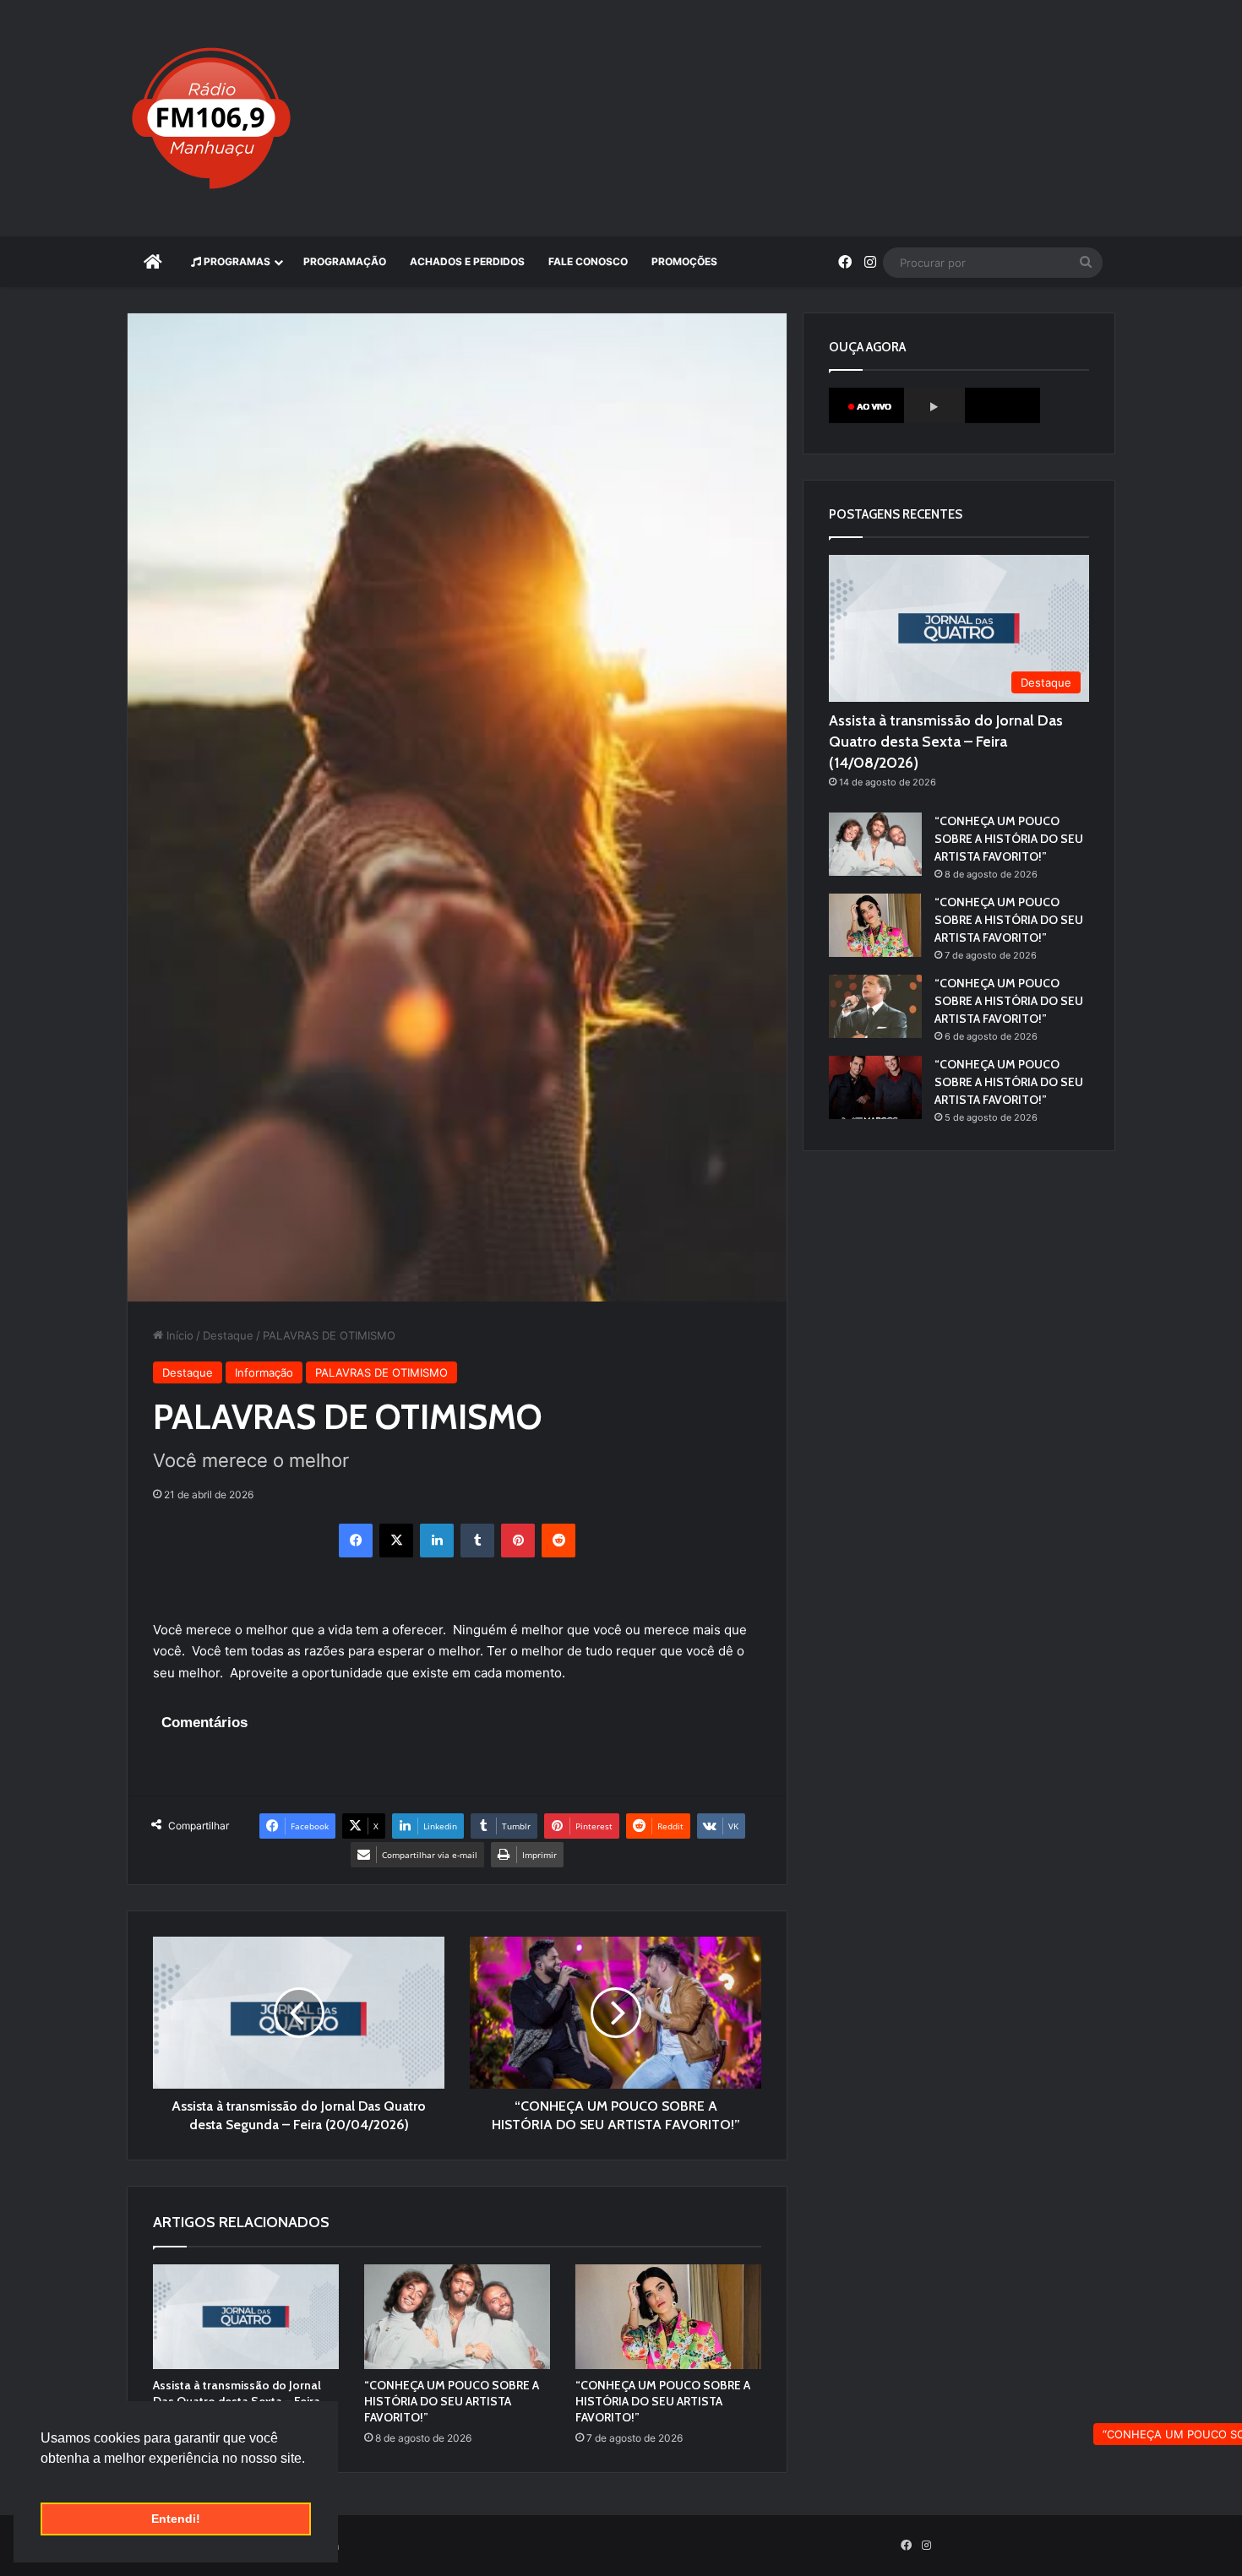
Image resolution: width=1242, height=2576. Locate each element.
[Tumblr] (477, 1541)
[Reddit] (558, 1541)
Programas (236, 261)
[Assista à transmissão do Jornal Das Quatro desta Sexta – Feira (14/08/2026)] (246, 2317)
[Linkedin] (437, 1541)
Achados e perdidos (467, 261)
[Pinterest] (518, 1541)
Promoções (684, 261)
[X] (396, 1541)
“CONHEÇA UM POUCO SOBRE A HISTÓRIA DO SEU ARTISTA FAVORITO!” (452, 2401)
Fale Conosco (588, 261)
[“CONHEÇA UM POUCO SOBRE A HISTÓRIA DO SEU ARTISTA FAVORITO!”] (457, 2317)
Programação (345, 261)
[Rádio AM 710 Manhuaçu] (211, 118)
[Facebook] (356, 1541)
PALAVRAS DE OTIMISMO (381, 1372)
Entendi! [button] (176, 2519)
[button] (43, 2480)
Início (178, 1335)
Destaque (228, 1335)
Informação (264, 1372)
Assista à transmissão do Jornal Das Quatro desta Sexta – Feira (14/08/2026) (946, 742)
